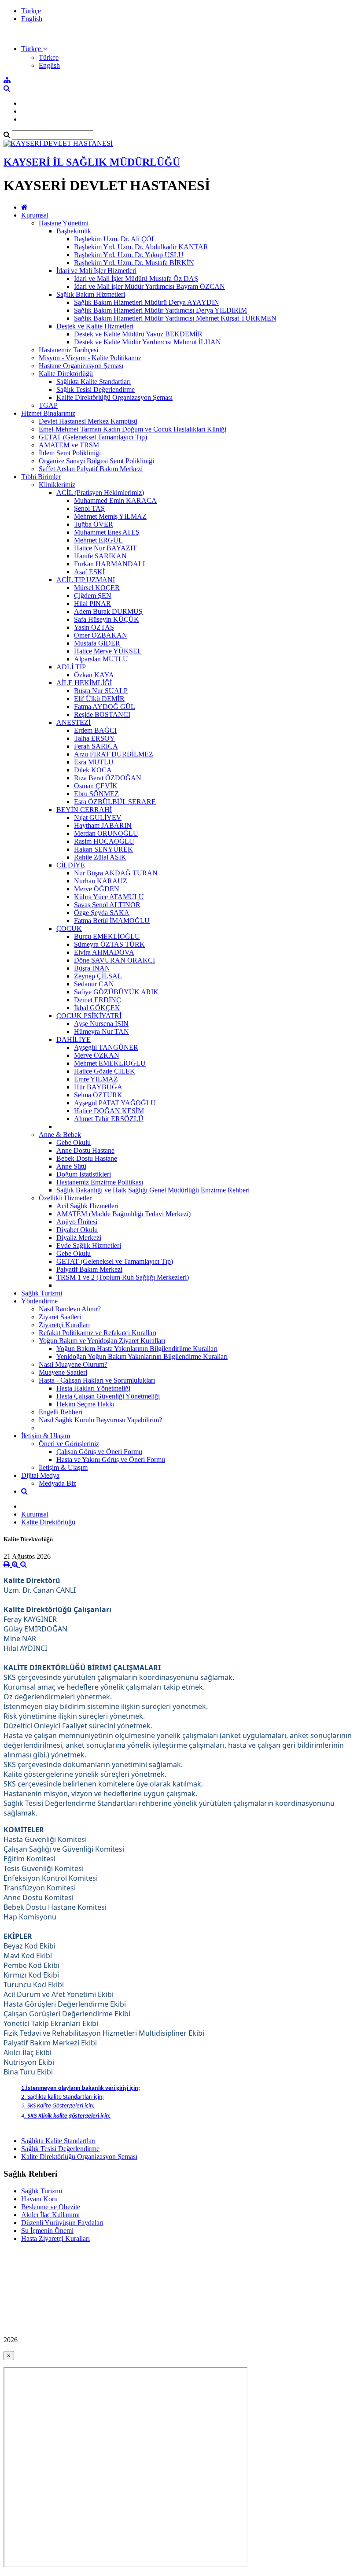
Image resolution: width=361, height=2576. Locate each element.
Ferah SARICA (96, 746)
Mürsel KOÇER (97, 588)
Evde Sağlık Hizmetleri (89, 1246)
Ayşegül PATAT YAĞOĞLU (115, 1103)
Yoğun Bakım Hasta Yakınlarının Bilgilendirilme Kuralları (137, 1349)
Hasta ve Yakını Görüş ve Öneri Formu (111, 1460)
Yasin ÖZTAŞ (94, 627)
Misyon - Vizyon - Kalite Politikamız (90, 358)
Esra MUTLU (94, 762)
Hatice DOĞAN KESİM (109, 1111)
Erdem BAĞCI (95, 730)
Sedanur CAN (94, 984)
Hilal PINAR (92, 603)
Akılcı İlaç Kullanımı (50, 2215)
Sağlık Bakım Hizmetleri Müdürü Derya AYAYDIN (147, 302)
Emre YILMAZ (96, 1079)
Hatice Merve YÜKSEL (108, 651)
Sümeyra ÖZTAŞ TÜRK (109, 944)
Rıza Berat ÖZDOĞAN (108, 778)
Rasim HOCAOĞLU (104, 841)
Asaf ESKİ (89, 572)
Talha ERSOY (94, 738)
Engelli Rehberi (61, 1412)
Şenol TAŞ (89, 508)
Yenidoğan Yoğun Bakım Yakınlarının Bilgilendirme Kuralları (142, 1356)
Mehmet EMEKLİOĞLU (110, 1063)
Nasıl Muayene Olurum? (73, 1364)
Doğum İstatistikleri (84, 1174)
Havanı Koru (39, 2199)
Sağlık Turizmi (42, 1293)
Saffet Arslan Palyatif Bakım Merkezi (91, 469)
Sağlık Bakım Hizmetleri (91, 294)
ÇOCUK (69, 928)
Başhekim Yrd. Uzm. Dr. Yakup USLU (129, 255)
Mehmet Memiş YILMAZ (110, 516)
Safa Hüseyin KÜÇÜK (107, 619)
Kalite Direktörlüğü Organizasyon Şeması (114, 397)
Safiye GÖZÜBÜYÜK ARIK (116, 992)
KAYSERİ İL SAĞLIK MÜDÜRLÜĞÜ (92, 162)
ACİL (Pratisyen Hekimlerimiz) (100, 493)
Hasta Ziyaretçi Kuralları (55, 2238)
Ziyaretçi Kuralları (64, 1325)
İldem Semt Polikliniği (70, 453)
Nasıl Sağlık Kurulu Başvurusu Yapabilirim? (100, 1420)
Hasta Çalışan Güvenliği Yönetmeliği (108, 1396)
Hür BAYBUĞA (98, 1087)
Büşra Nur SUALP (101, 691)
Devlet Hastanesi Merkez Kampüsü (88, 421)
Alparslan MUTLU (101, 659)
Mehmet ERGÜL (98, 540)
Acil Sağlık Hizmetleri (87, 1206)
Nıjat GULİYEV (98, 817)
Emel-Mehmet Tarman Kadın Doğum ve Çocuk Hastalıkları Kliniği (133, 429)
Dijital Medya (40, 1475)
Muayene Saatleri (63, 1372)
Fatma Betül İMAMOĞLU (112, 921)
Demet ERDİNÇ (98, 1000)
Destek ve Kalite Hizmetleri (95, 326)
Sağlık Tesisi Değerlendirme (96, 389)
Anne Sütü (71, 1166)
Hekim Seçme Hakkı (85, 1404)
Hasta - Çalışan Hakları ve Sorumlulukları (97, 1380)
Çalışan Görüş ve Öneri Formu (99, 1452)
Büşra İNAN (92, 968)
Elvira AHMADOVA (104, 952)
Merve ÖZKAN (97, 1055)
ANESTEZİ (74, 722)
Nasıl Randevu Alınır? (70, 1309)
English (32, 19)
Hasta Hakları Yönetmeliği (93, 1388)
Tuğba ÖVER (94, 524)
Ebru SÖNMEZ (96, 794)
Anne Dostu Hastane (85, 1150)
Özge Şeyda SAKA (102, 913)
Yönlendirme (39, 1301)
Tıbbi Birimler (41, 477)
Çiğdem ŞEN (93, 596)
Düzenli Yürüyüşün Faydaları (62, 2223)
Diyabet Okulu (77, 1230)
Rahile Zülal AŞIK (100, 857)
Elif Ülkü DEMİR (99, 699)
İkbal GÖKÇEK (97, 1008)
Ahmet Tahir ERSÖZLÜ (109, 1119)
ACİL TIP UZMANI (86, 580)
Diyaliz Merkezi (79, 1238)
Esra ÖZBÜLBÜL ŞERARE (115, 802)
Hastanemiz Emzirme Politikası (100, 1182)
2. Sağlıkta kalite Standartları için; (63, 2097)
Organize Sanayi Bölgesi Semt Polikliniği (96, 461)
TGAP (48, 405)
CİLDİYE (71, 865)
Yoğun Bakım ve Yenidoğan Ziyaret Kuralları (102, 1341)
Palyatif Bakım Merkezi (89, 1269)
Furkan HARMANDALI (109, 564)
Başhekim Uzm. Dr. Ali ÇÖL (115, 239)
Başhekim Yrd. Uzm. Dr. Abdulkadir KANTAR (141, 247)
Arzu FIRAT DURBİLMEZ (114, 754)
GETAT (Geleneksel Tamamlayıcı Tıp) (93, 437)
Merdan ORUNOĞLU (106, 833)
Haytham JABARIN (103, 825)
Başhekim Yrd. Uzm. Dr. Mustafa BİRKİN (134, 263)
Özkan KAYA (94, 675)
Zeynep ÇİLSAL (98, 976)
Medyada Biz (57, 1483)
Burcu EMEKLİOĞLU (107, 936)
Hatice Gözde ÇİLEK (105, 1071)
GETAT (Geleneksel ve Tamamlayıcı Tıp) (115, 1261)
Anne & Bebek (60, 1135)
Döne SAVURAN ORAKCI (114, 960)
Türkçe (31, 11)
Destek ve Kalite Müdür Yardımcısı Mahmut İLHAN (147, 342)
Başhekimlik (74, 231)
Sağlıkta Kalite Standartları (94, 382)
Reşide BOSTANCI (102, 714)
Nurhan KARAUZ (101, 881)
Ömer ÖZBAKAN (101, 635)
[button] (34, 49)
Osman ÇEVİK (96, 786)
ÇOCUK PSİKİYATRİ (89, 1016)
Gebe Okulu (74, 1142)
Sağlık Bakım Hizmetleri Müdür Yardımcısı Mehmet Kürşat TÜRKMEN (175, 318)
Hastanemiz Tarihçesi (68, 350)
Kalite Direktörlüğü (66, 374)
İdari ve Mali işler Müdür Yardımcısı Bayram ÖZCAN (149, 286)
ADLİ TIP (71, 667)
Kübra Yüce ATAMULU (109, 897)
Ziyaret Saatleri (60, 1317)
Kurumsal (35, 215)
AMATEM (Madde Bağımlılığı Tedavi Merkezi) (123, 1214)
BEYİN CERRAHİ (84, 810)
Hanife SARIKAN (100, 556)
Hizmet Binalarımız (48, 413)
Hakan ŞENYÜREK (103, 849)
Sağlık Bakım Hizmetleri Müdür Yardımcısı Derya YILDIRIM (160, 310)
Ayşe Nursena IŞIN (101, 1024)
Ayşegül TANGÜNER (106, 1047)
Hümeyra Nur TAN (101, 1032)
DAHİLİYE (74, 1039)
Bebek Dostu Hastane (87, 1158)
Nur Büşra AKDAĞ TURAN (116, 873)
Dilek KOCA (93, 770)
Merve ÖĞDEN (97, 889)
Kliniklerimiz (57, 485)
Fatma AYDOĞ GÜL (105, 707)
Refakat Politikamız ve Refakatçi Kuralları (98, 1333)
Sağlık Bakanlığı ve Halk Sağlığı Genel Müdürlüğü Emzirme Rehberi (153, 1190)
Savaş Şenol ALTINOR (107, 905)
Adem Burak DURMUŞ (108, 611)
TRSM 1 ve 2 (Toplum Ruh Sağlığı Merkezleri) (123, 1277)
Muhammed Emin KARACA (115, 500)
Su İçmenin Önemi (47, 2231)
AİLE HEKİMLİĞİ (84, 683)
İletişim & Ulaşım (46, 1436)
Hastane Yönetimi (64, 223)
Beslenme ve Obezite (51, 2207)
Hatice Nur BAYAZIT (105, 548)
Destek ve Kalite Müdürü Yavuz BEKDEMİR (138, 334)
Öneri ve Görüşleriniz (69, 1444)
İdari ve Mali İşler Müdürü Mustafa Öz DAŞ (136, 279)
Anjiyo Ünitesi (77, 1222)
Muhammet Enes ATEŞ (107, 532)
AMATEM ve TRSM (69, 445)
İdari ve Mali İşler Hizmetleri (96, 271)
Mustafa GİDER (97, 643)
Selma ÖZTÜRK (98, 1095)
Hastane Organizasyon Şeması (81, 366)
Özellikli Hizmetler (65, 1198)
